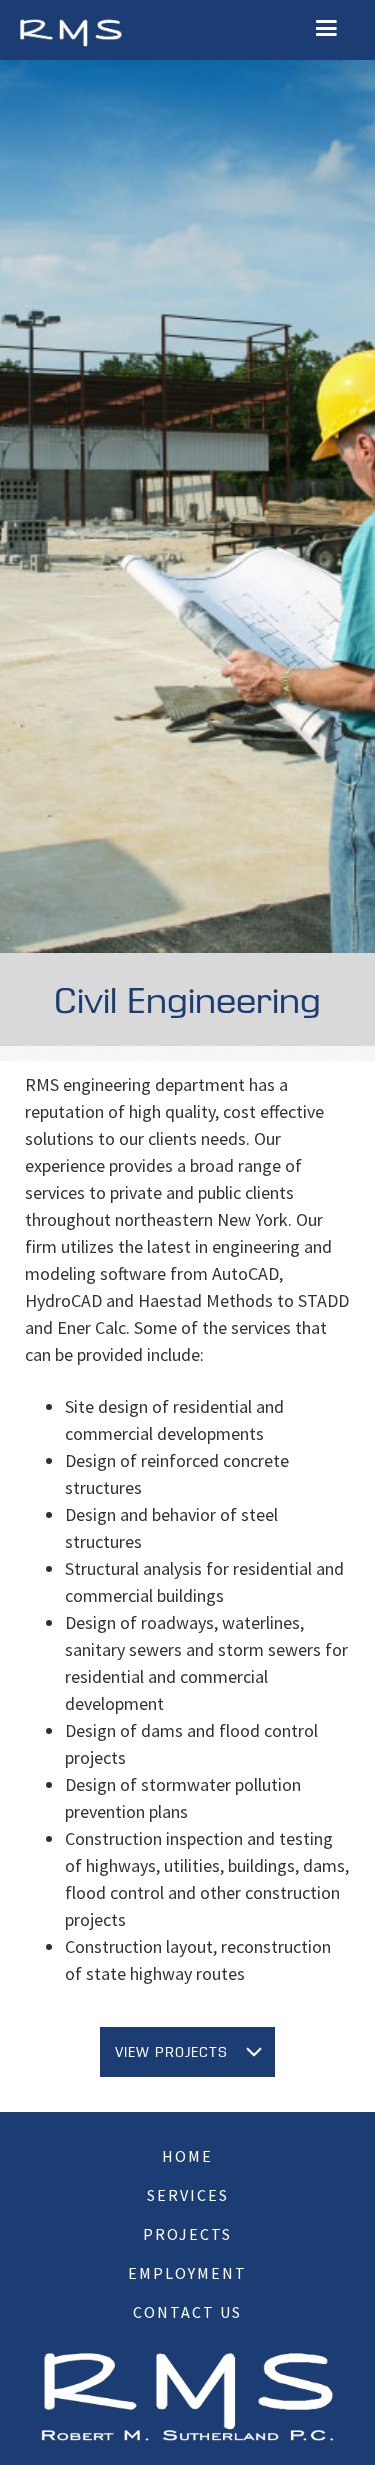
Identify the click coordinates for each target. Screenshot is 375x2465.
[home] (70, 31)
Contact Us (187, 2312)
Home (187, 2156)
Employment (187, 2273)
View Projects (171, 2052)
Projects (187, 2234)
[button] (326, 28)
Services (188, 2195)
